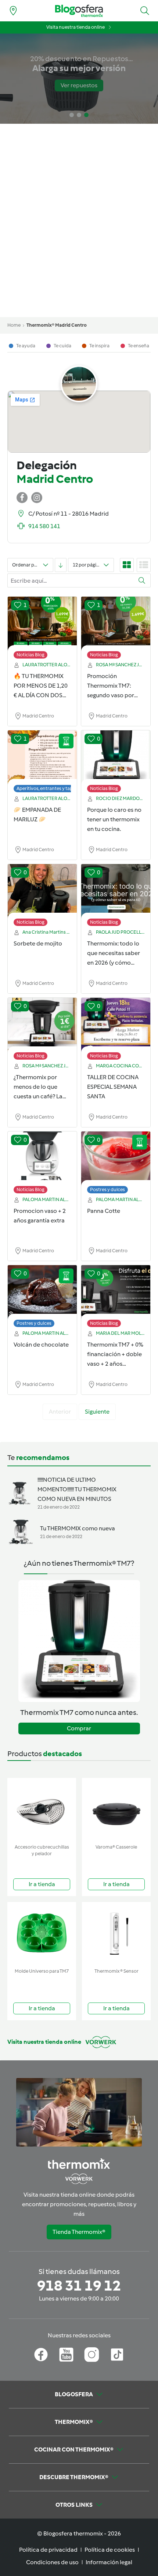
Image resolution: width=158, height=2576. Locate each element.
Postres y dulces (107, 1189)
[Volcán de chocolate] (42, 1292)
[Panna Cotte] (116, 1159)
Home (14, 325)
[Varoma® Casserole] (116, 1809)
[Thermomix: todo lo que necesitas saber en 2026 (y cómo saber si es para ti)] (116, 891)
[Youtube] (66, 2355)
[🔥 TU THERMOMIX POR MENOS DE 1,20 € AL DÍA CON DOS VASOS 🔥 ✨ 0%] (42, 624)
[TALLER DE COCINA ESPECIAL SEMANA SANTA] (116, 1025)
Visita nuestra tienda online (76, 27)
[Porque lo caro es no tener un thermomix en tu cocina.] (116, 758)
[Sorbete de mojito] (42, 891)
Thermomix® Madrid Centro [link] (57, 325)
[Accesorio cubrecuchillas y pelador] (42, 1809)
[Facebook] (41, 2355)
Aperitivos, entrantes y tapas (47, 788)
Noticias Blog (30, 655)
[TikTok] (117, 2355)
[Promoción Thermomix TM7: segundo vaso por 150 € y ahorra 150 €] (116, 624)
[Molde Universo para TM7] (42, 1933)
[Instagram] (92, 2355)
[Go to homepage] (79, 11)
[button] (145, 11)
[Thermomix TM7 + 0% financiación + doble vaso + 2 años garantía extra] (116, 1292)
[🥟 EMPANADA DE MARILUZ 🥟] (42, 758)
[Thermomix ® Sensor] (116, 1933)
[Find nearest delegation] (13, 11)
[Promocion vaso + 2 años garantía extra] (42, 1159)
